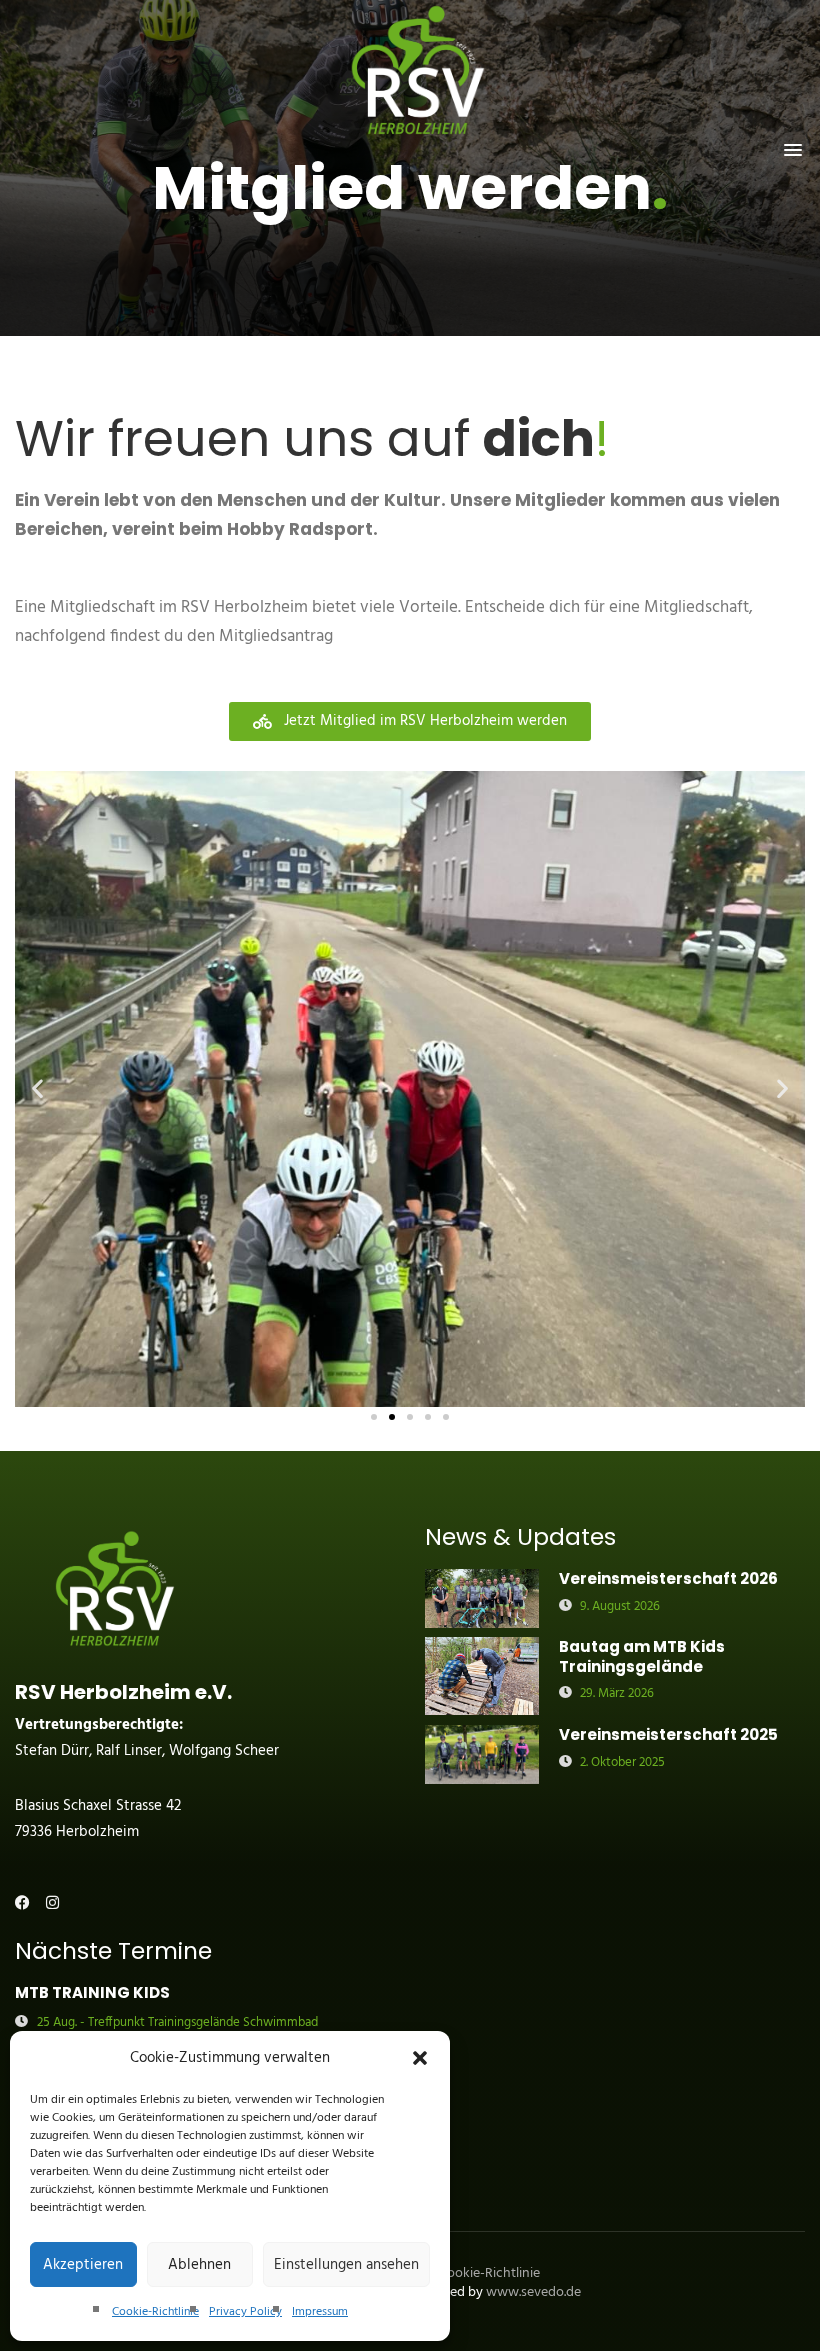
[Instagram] (52, 1902)
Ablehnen (199, 2265)
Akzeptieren (83, 2265)
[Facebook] (22, 1902)
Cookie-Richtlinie (155, 2312)
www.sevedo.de (533, 2292)
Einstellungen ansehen (346, 2265)
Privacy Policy (245, 2312)
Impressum (320, 2312)
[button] (420, 2058)
